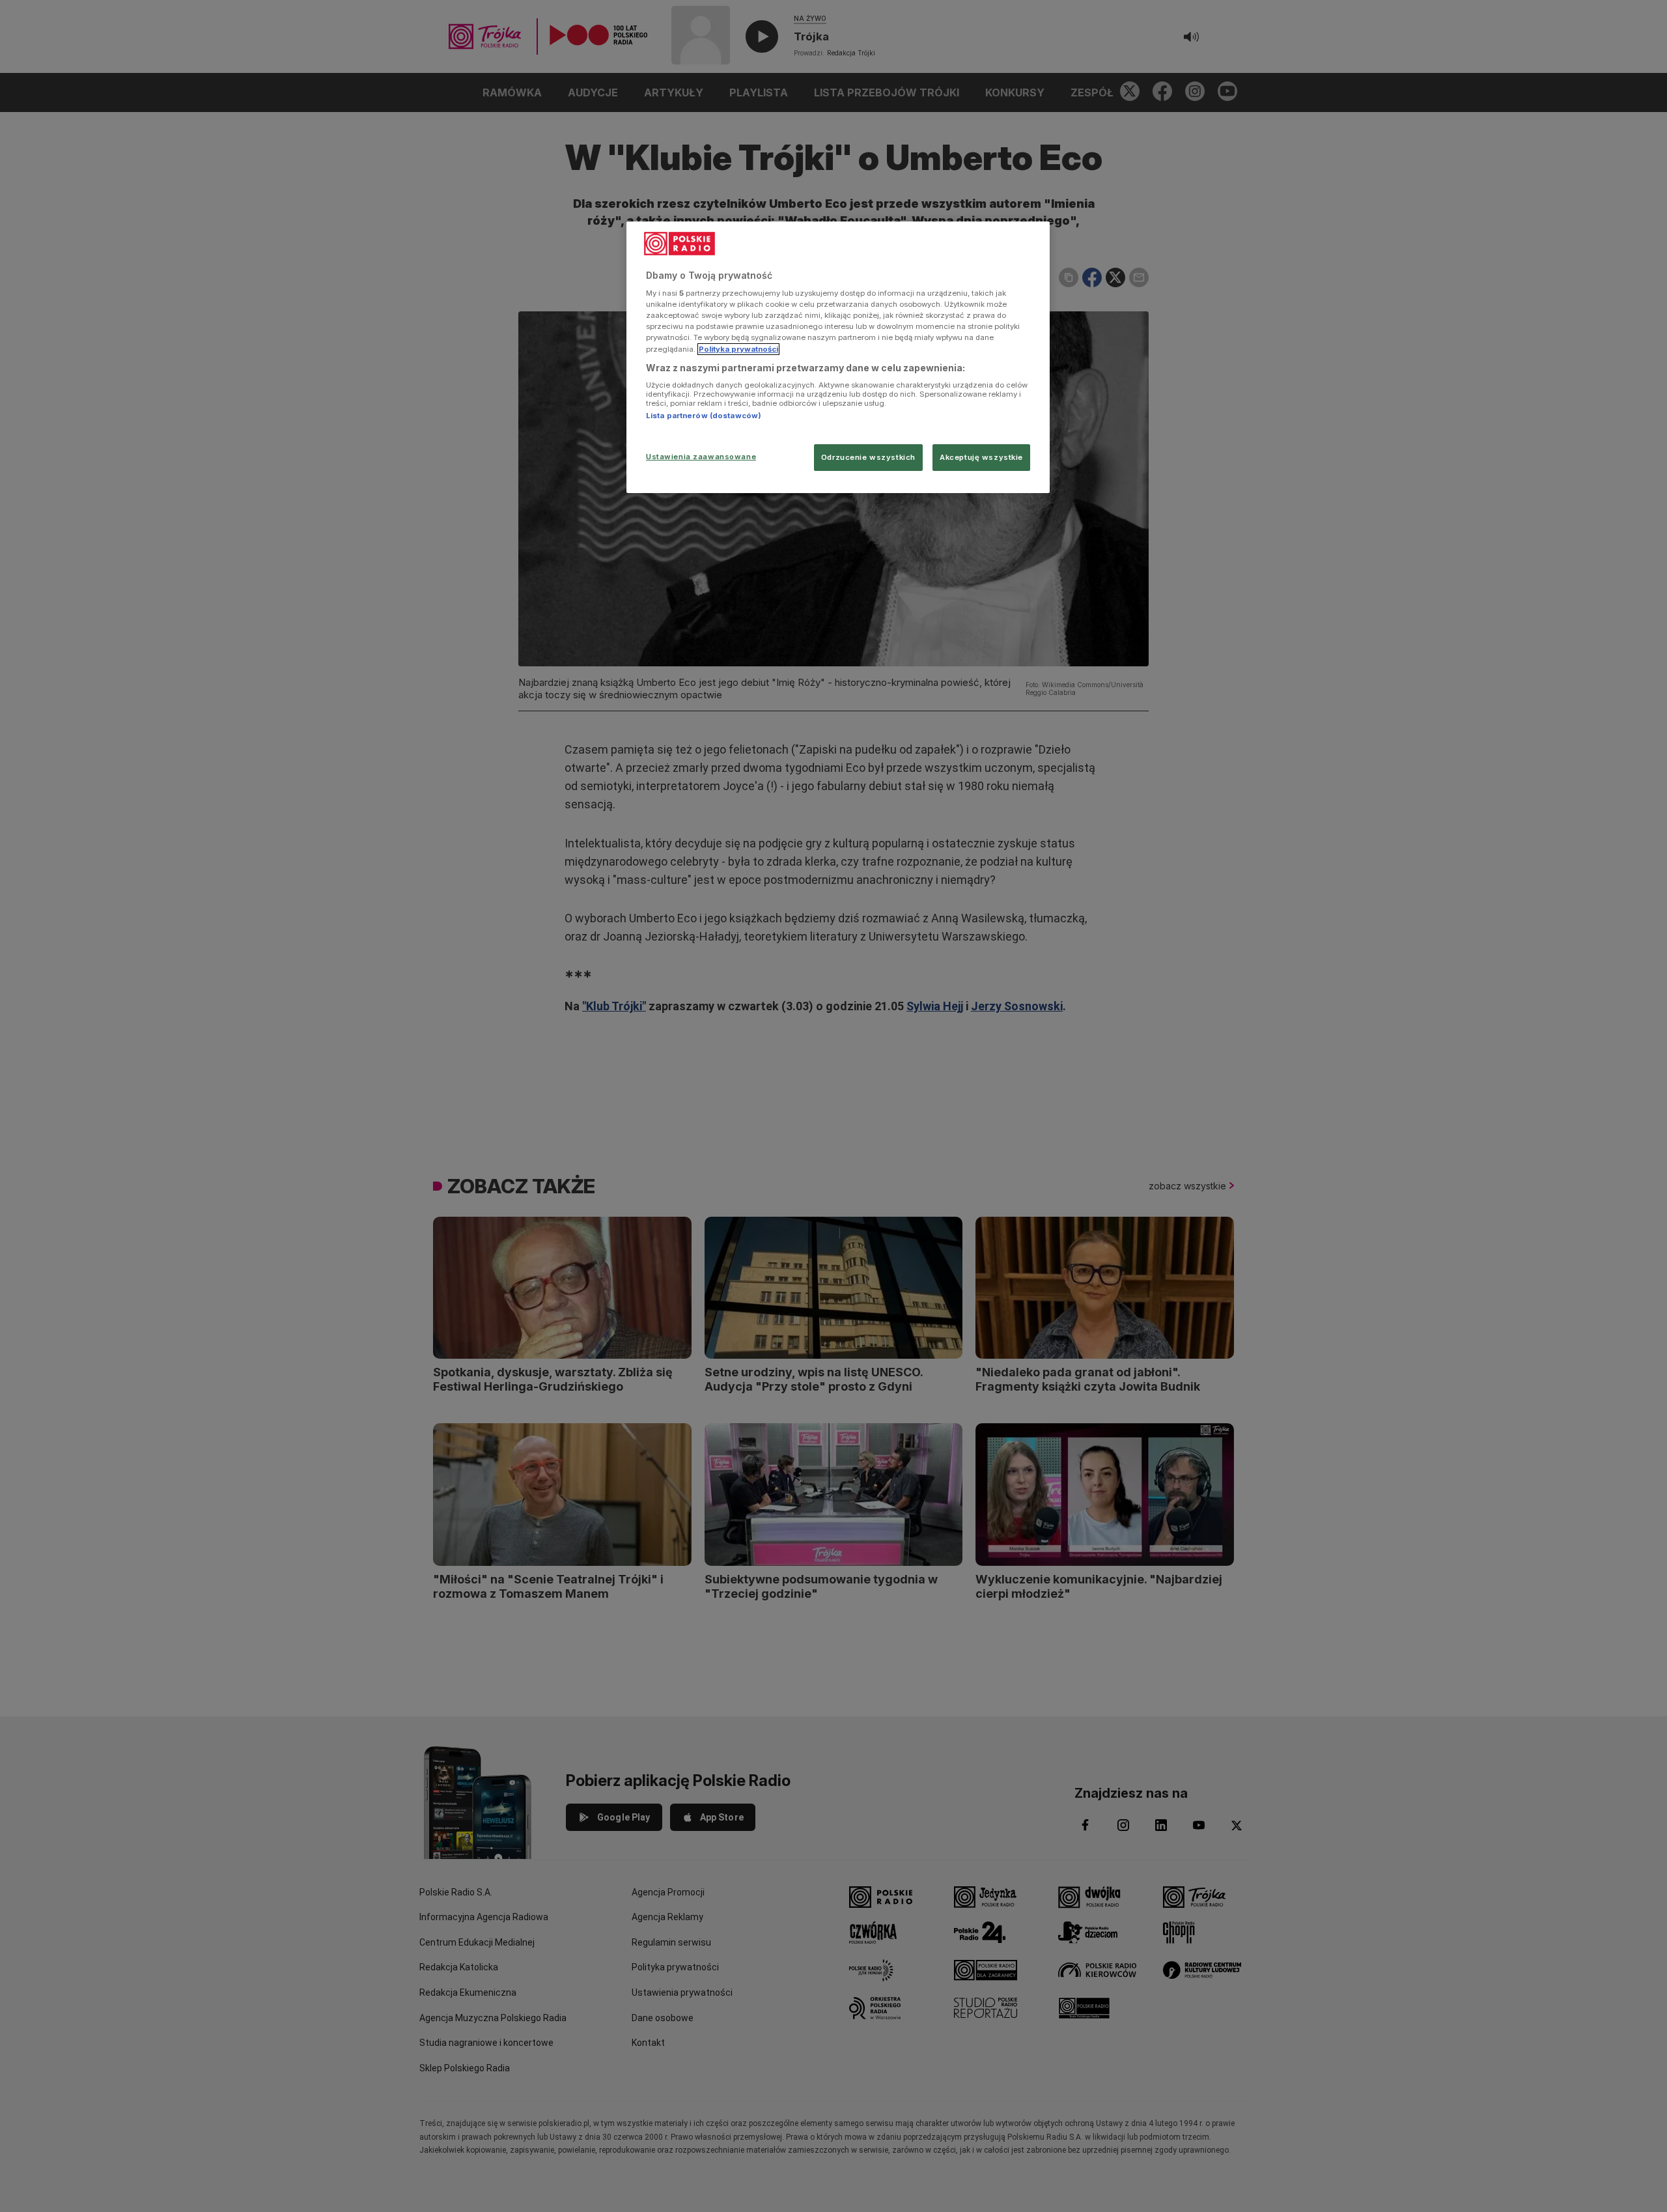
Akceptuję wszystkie (981, 457)
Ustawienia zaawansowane (701, 457)
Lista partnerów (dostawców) (704, 416)
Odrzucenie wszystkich (868, 457)
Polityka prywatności (738, 349)
